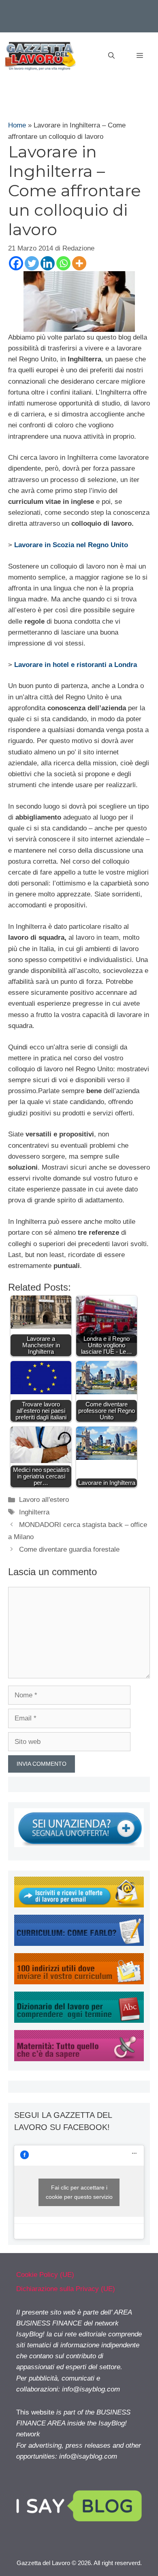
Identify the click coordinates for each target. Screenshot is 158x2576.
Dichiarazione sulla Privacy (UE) (66, 2289)
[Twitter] (32, 263)
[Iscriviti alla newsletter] (79, 1905)
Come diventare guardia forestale (69, 1549)
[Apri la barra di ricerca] (111, 56)
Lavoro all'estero (44, 1500)
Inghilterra (34, 1512)
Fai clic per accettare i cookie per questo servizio (79, 2192)
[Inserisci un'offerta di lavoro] (79, 1845)
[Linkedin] (48, 263)
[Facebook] (16, 263)
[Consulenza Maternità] (79, 2059)
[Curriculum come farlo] (79, 1944)
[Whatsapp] (63, 263)
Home (17, 125)
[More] (79, 263)
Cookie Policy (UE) (45, 2275)
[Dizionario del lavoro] (79, 2021)
